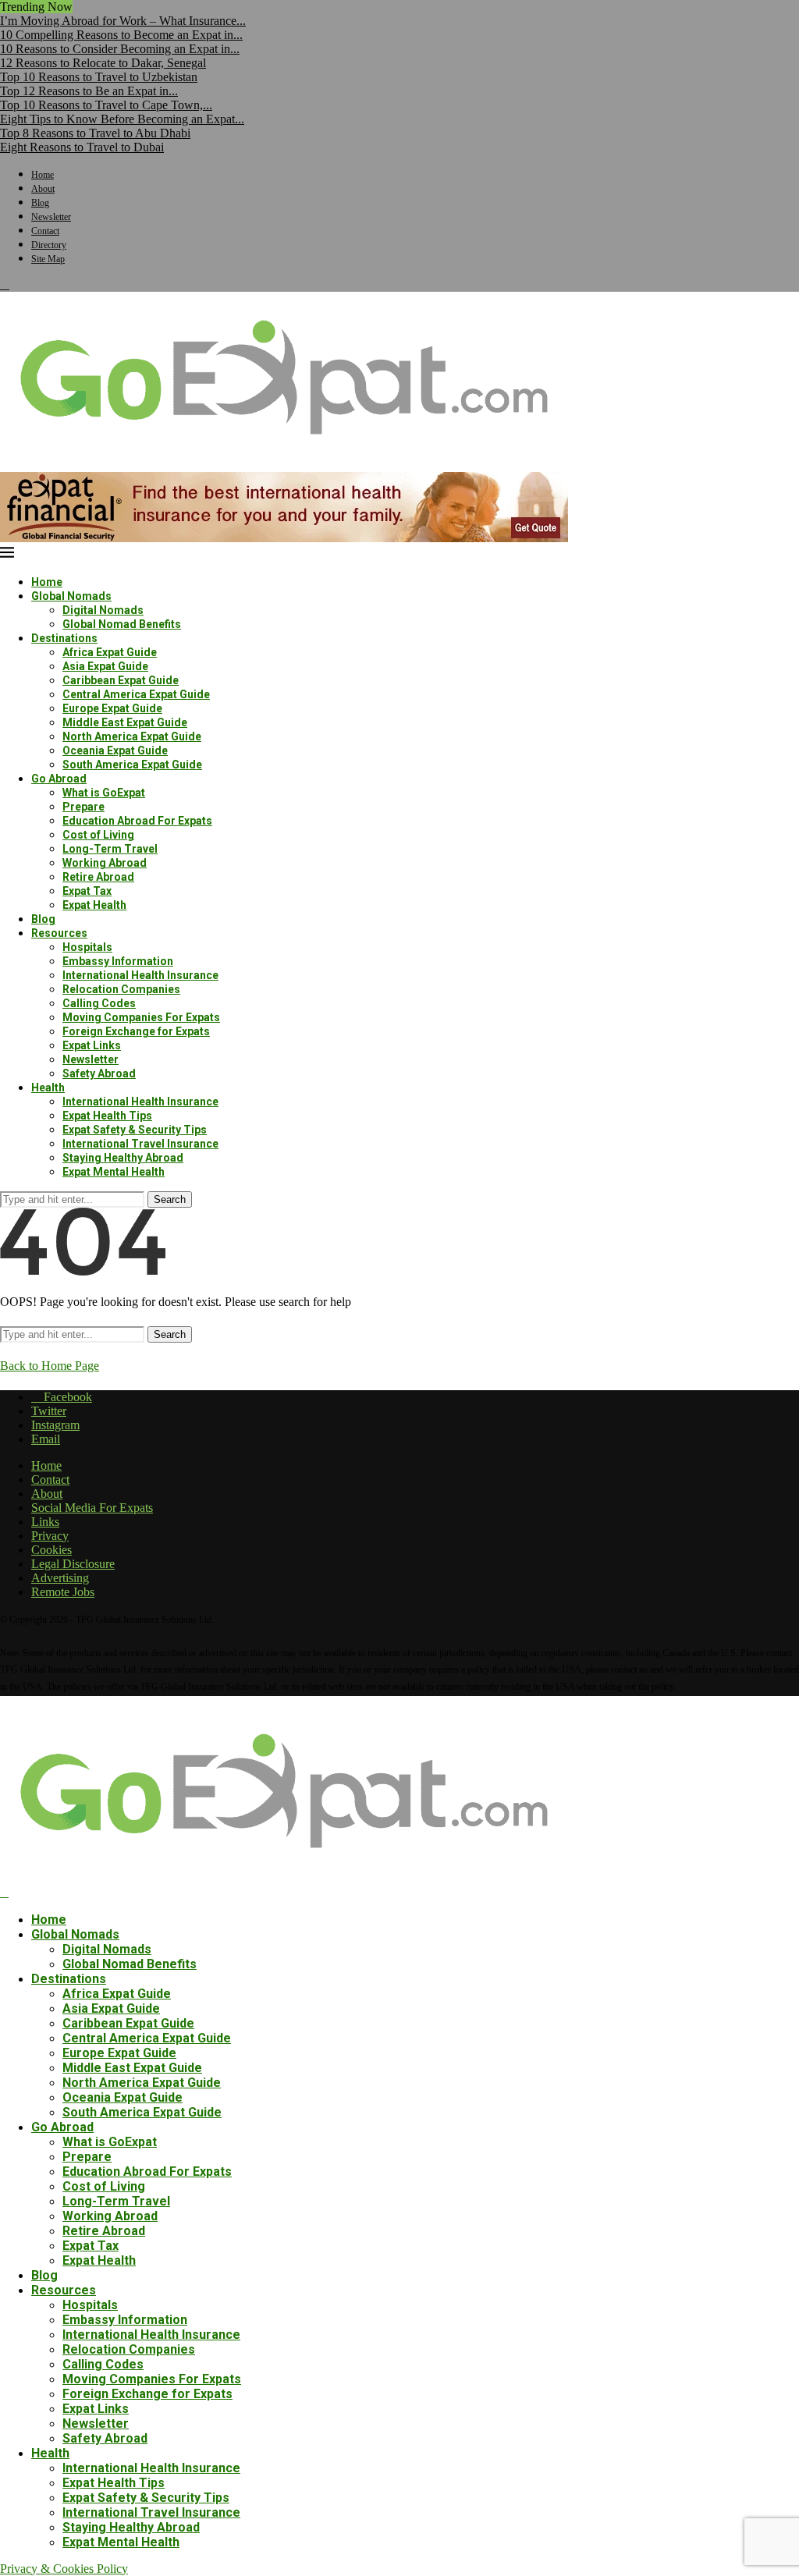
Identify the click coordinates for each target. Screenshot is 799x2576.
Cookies (51, 1550)
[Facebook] (5, 284)
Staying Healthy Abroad (123, 1158)
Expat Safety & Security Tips (135, 1130)
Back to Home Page (50, 1366)
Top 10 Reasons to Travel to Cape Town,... (106, 105)
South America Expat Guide (132, 765)
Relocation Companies (121, 989)
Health (48, 1088)
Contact (45, 231)
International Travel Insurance (140, 1144)
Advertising (60, 1578)
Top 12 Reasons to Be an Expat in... (89, 91)
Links (45, 1522)
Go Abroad (59, 779)
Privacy (50, 1536)
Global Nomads (71, 596)
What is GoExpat (104, 793)
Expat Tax (87, 891)
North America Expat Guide (132, 736)
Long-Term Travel (110, 849)
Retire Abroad (98, 877)
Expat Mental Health (114, 1172)
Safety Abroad (99, 1073)
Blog (40, 203)
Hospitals (87, 947)
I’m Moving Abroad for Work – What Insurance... (123, 21)
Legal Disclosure (73, 1564)
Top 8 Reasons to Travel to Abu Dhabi (95, 133)
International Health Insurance (140, 975)
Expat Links (92, 1045)
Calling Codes (99, 1003)
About (43, 189)
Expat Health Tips (107, 1116)
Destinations (64, 638)
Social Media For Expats (92, 1508)
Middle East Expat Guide (125, 722)
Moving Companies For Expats (141, 1017)
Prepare (83, 807)
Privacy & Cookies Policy (64, 2569)
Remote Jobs (63, 1592)
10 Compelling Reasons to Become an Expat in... (121, 35)
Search (170, 1199)
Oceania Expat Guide (115, 750)
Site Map (48, 259)
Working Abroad (105, 863)
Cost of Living (98, 835)
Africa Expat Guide (110, 652)
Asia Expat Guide (105, 666)
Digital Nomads (103, 610)
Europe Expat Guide (112, 708)
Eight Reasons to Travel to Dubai (82, 147)
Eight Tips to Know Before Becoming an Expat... (122, 119)
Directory (49, 245)
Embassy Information (118, 961)
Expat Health (94, 905)
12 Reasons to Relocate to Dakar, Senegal (103, 63)
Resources (59, 933)
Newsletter (51, 217)
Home (43, 175)
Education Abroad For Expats (137, 821)
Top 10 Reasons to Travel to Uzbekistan (99, 77)
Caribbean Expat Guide (121, 680)
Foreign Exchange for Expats (136, 1031)
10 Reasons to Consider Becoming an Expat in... (120, 49)
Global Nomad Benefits (122, 624)
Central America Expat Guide (136, 694)
